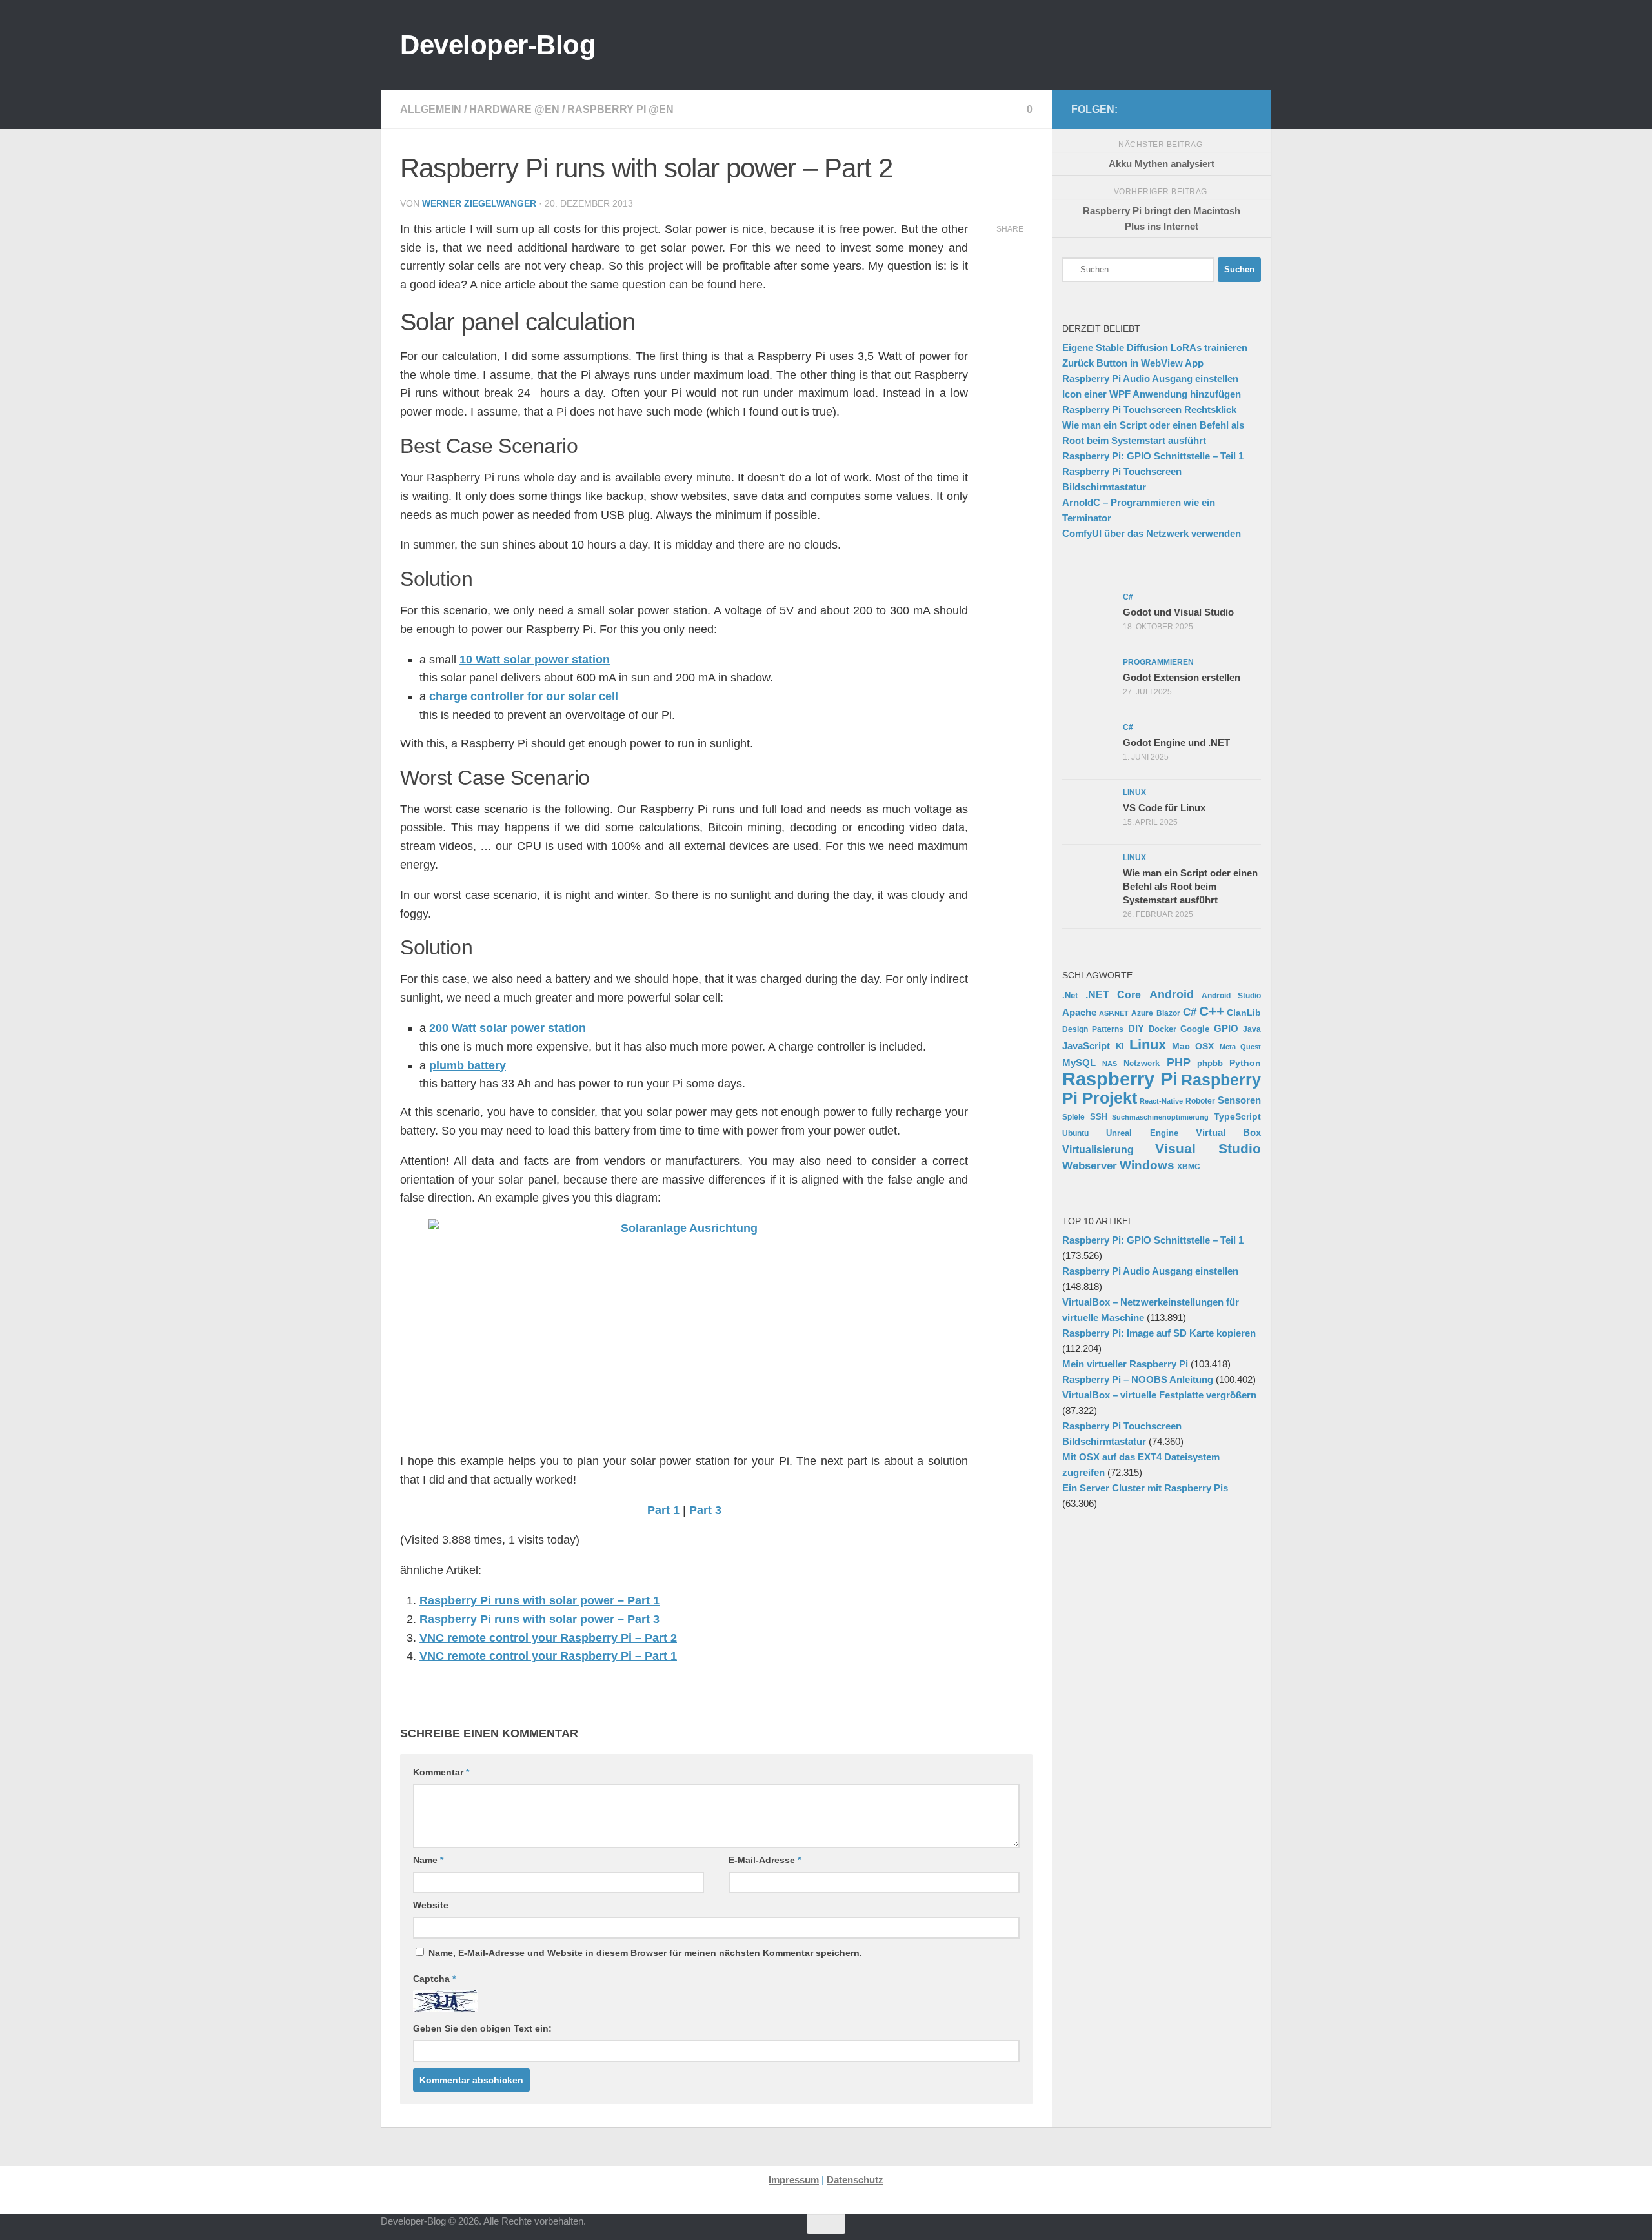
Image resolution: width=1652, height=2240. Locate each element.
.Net (1070, 995)
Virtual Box (1228, 1132)
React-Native (1161, 1101)
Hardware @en (514, 109)
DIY (1136, 1029)
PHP (1179, 1062)
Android (1172, 994)
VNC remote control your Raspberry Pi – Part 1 (548, 1656)
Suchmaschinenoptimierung (1160, 1117)
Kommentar (441, 1772)
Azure (1142, 1013)
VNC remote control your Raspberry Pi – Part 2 (548, 1638)
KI (1120, 1047)
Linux (1148, 1044)
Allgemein (431, 109)
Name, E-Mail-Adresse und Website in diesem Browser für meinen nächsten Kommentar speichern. (645, 1953)
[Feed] (1203, 109)
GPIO (1226, 1028)
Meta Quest (1241, 1047)
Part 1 (663, 1510)
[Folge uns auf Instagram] (1162, 109)
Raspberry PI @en (620, 109)
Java (1252, 1029)
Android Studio (1231, 995)
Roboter (1200, 1101)
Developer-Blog (498, 45)
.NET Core (1113, 994)
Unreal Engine (1142, 1133)
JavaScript (1086, 1046)
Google (1195, 1029)
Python (1245, 1063)
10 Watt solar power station (535, 660)
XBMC (1189, 1167)
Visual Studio (1208, 1148)
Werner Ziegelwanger (479, 203)
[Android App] (1224, 109)
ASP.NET (1114, 1013)
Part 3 (705, 1510)
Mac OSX (1193, 1046)
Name (428, 1860)
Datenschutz (855, 2180)
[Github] (1182, 109)
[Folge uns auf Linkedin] (1244, 109)
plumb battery (468, 1065)
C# (1190, 1012)
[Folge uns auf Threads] (1141, 109)
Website (431, 1905)
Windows (1147, 1165)
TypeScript (1237, 1116)
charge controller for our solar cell (524, 696)
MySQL (1079, 1063)
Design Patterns (1093, 1029)
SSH (1099, 1117)
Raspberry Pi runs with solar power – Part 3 (539, 1619)
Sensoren (1239, 1100)
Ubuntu (1075, 1133)
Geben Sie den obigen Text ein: (482, 2028)
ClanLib (1244, 1013)
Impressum (794, 2180)
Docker (1163, 1029)
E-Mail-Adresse (765, 1860)
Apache (1079, 1012)
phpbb (1210, 1063)
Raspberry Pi (1120, 1079)
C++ (1212, 1011)
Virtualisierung (1098, 1150)
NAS (1110, 1064)
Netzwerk (1142, 1064)
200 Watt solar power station (508, 1028)
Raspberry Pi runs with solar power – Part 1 (539, 1600)
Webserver (1090, 1166)
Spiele (1073, 1117)
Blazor (1168, 1013)
